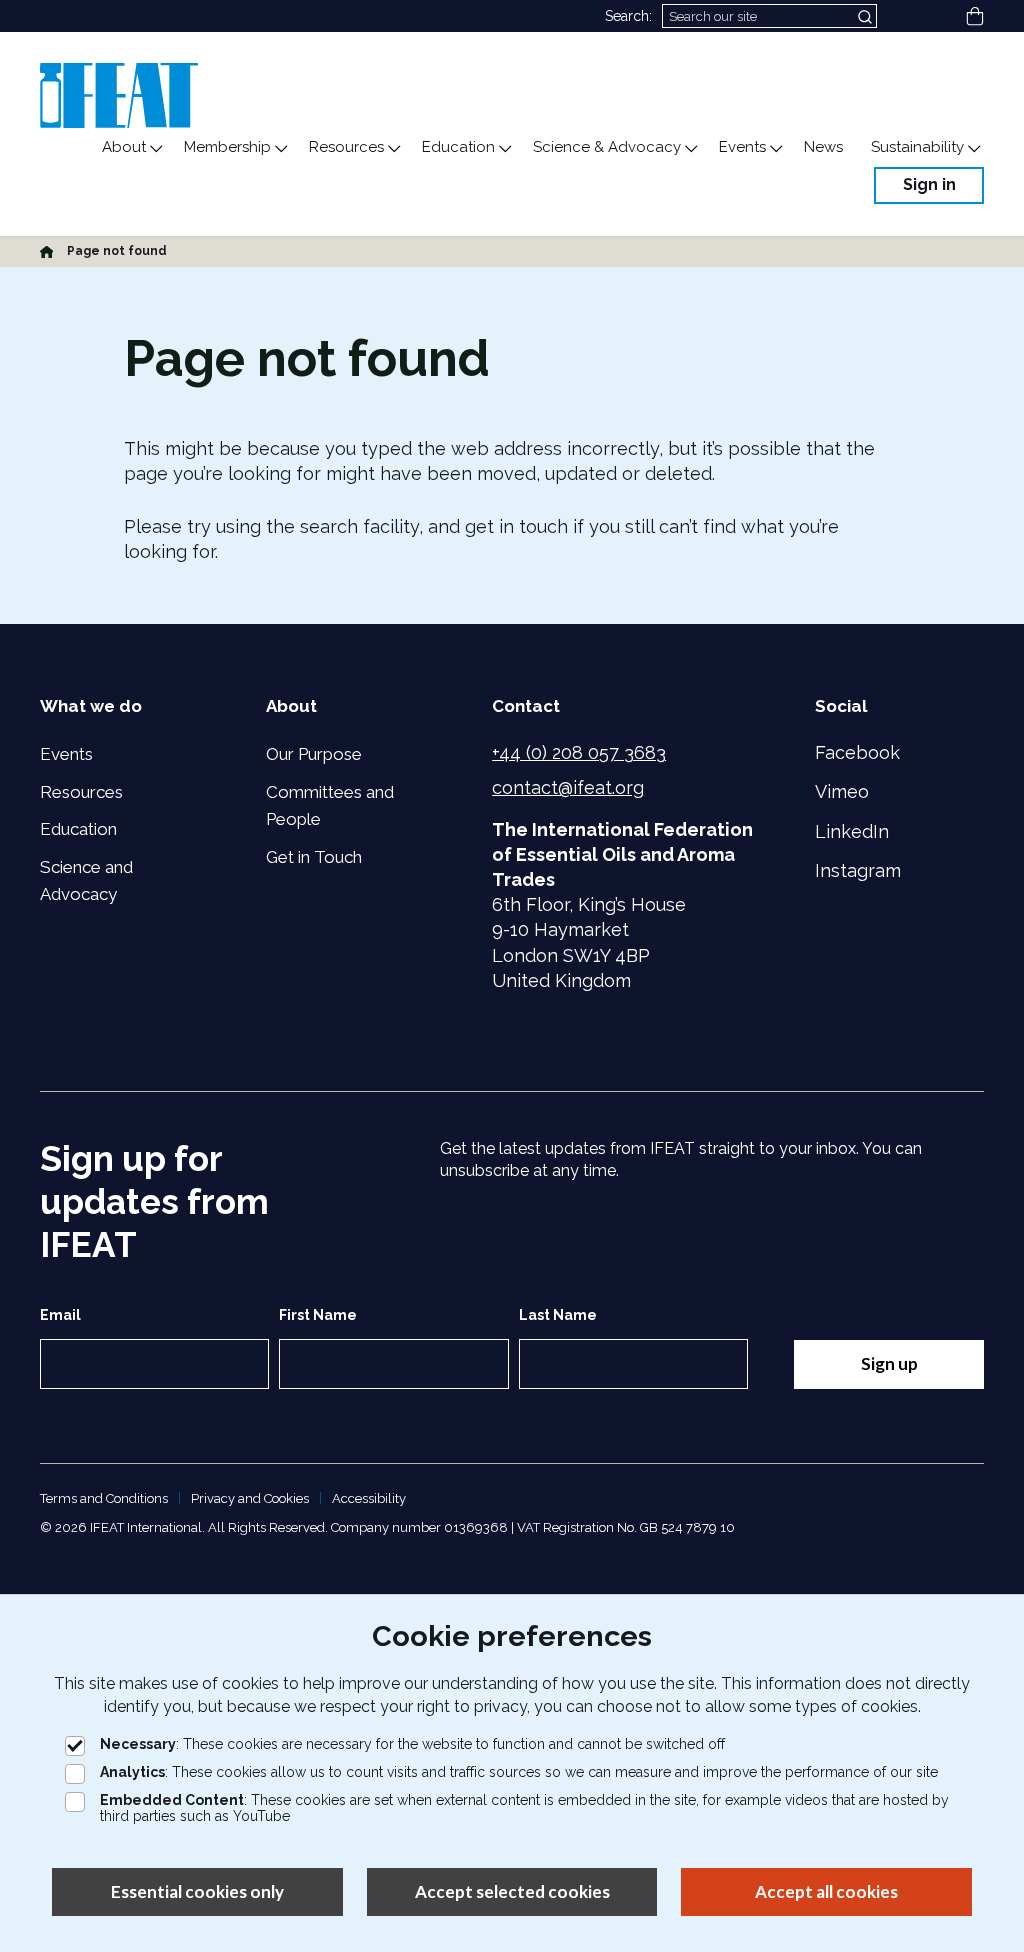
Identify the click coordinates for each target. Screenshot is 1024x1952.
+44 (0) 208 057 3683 (579, 752)
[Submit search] (867, 16)
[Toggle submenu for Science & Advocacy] (690, 149)
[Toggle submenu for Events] (775, 149)
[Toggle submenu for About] (155, 149)
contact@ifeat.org (568, 787)
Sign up (889, 1363)
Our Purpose (314, 754)
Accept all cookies (826, 1891)
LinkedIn (852, 831)
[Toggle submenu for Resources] (393, 149)
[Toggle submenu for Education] (504, 149)
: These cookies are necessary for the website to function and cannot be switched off (412, 1744)
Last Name (558, 1315)
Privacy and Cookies (250, 1498)
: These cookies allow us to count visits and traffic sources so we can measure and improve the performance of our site (519, 1772)
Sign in (929, 184)
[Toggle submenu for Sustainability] (973, 149)
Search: (628, 16)
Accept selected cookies (512, 1891)
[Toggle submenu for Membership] (280, 149)
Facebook (857, 752)
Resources (81, 792)
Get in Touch (314, 857)
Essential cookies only (197, 1891)
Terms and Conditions (104, 1498)
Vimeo (842, 791)
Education (78, 829)
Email (60, 1315)
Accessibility (369, 1498)
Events (66, 754)
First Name (318, 1315)
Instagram (858, 870)
